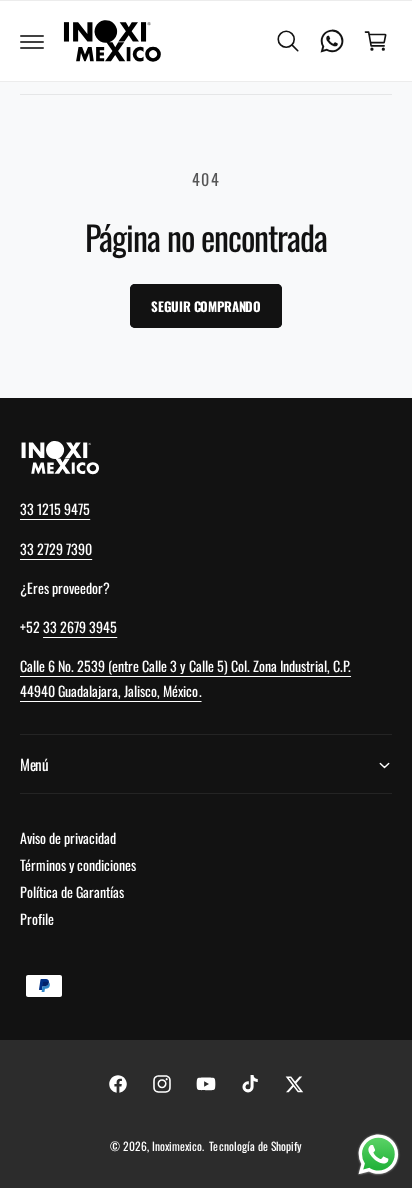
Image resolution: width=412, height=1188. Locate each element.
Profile (37, 918)
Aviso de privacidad (68, 837)
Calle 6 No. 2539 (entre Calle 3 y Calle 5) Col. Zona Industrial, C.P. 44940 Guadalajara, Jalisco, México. (185, 678)
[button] (32, 41)
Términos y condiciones (78, 864)
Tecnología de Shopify (255, 1145)
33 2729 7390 (56, 548)
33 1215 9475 (55, 508)
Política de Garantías (72, 891)
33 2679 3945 (80, 626)
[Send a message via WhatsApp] (378, 1154)
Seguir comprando (206, 306)
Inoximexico (177, 1145)
